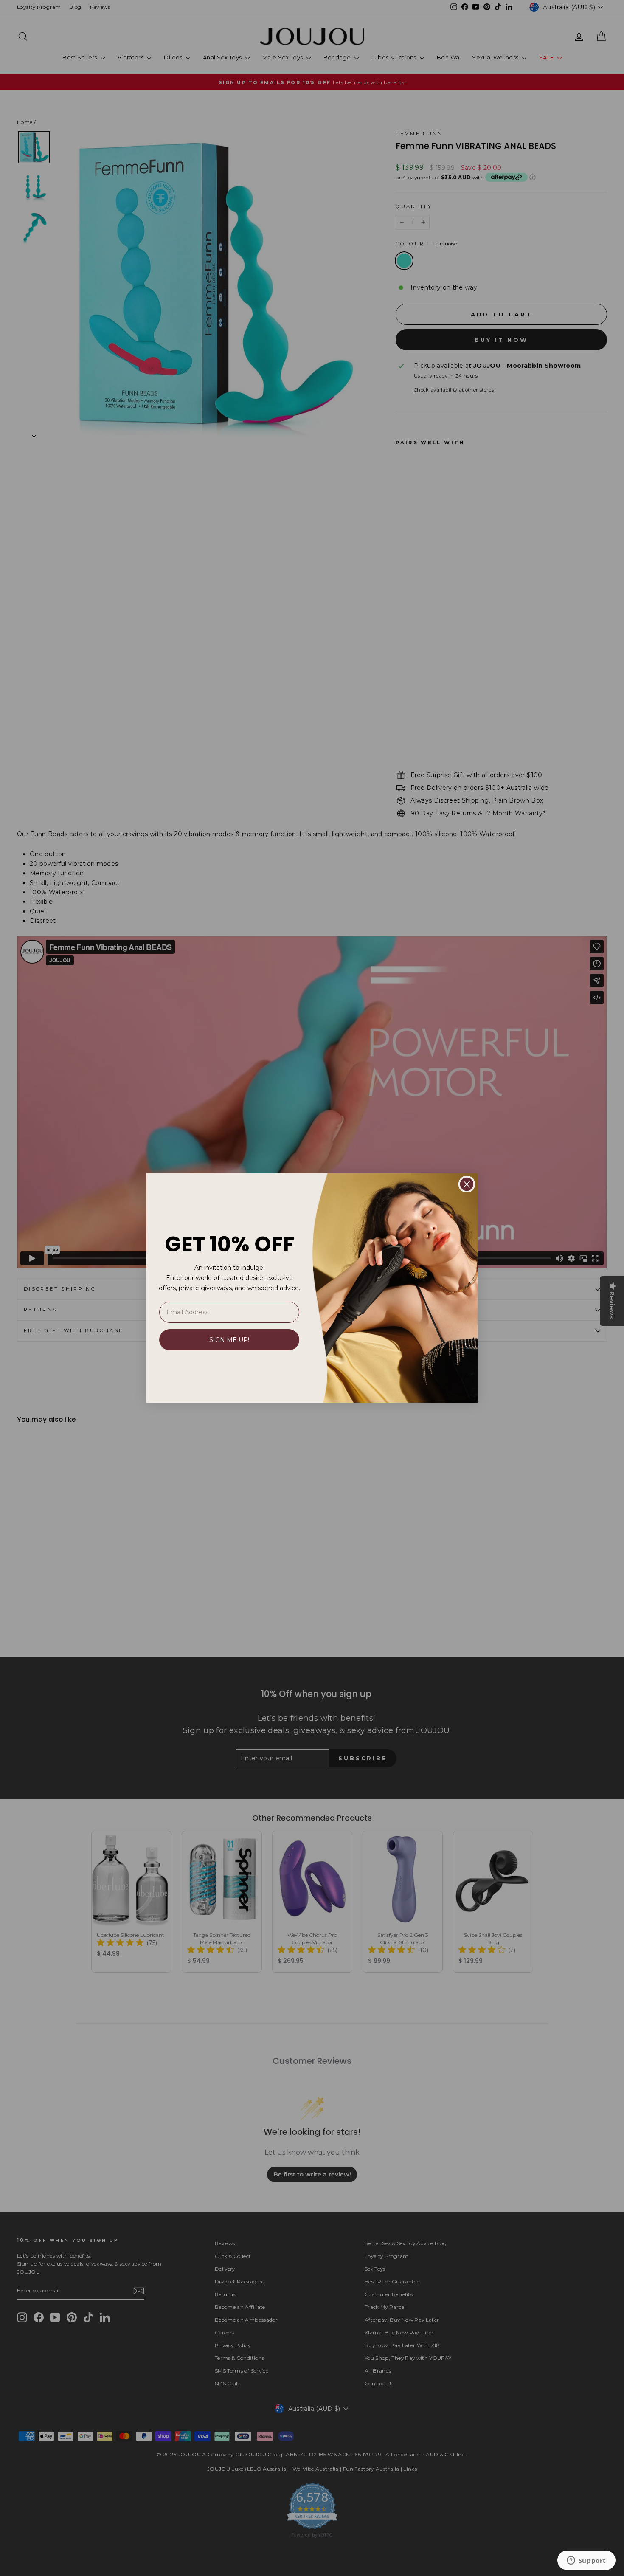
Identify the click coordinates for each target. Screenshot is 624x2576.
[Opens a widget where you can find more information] (586, 2561)
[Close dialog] (467, 1184)
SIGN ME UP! (229, 1340)
